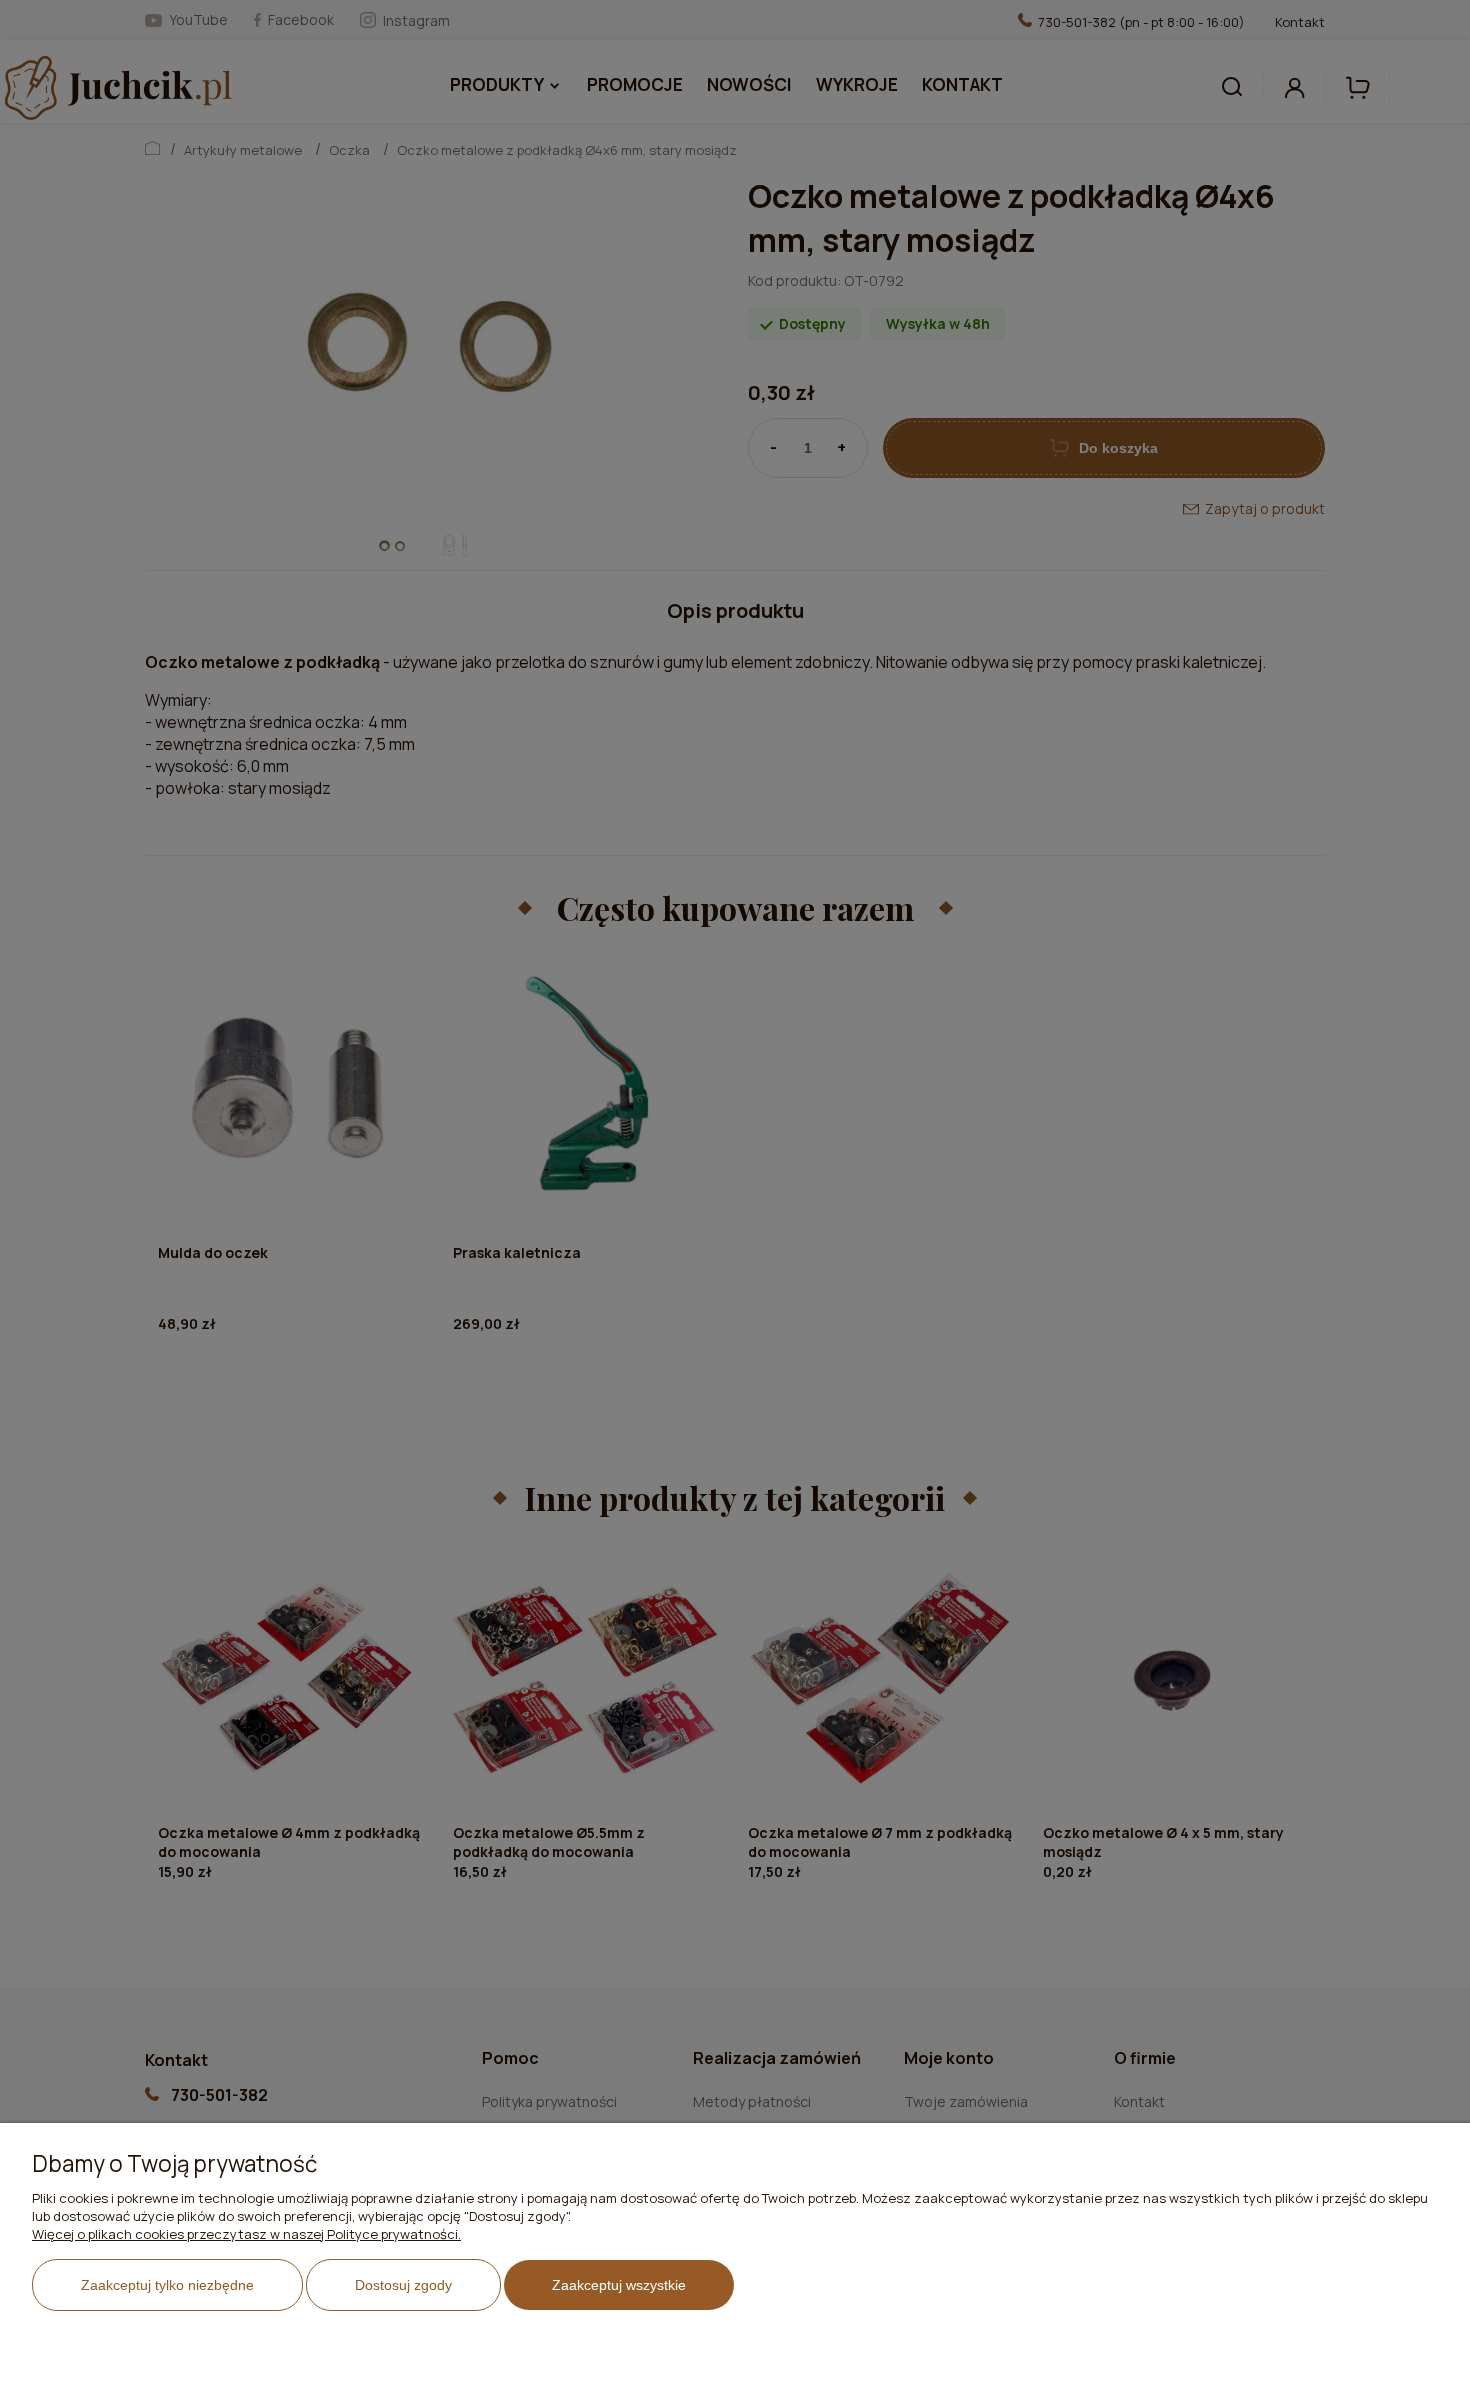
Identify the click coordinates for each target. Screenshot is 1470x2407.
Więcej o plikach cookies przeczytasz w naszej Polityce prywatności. (246, 2234)
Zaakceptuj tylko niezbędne (167, 2285)
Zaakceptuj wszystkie (619, 2285)
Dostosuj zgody (403, 2285)
